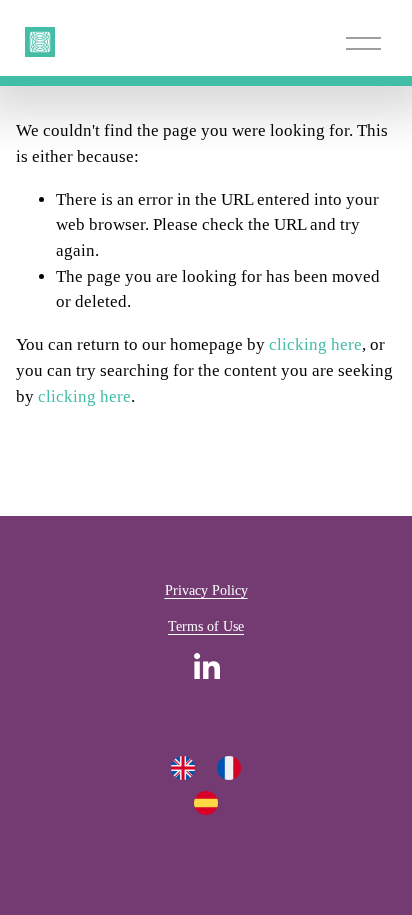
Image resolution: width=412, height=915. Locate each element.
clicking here (315, 344)
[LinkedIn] (206, 667)
